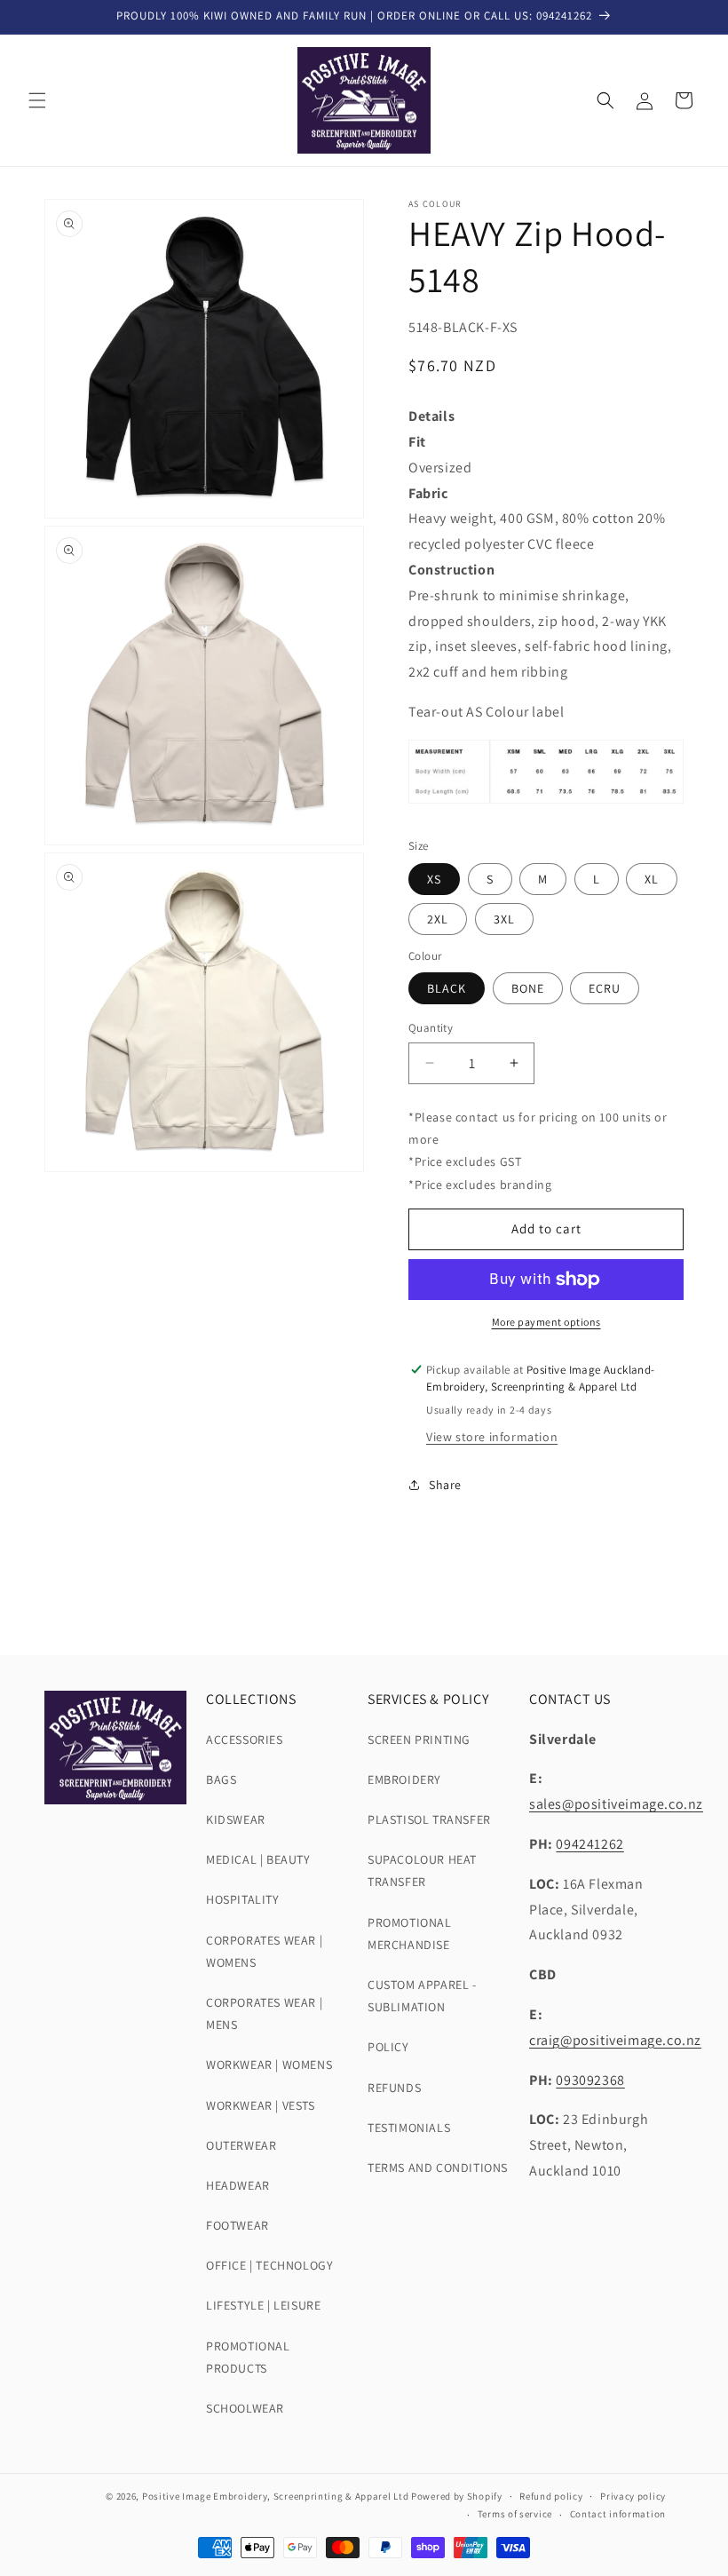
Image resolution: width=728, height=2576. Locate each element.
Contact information (618, 2514)
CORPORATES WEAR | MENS (264, 2013)
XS (434, 879)
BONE (528, 988)
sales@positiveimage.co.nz (616, 1804)
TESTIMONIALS (409, 2128)
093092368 (590, 2080)
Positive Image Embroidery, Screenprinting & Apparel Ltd (276, 2496)
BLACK (447, 988)
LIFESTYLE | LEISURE (263, 2305)
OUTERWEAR (241, 2145)
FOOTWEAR (237, 2225)
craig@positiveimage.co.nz (615, 2040)
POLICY (388, 2047)
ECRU (605, 988)
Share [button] (445, 1485)
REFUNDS (394, 2088)
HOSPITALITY (243, 1899)
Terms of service (515, 2514)
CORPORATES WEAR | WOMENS (264, 1951)
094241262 (590, 1844)
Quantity (431, 1028)
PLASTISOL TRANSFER (429, 1819)
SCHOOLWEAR (245, 2408)
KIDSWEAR (236, 1819)
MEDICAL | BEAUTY (258, 1859)
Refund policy (551, 2496)
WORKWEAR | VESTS (261, 2105)
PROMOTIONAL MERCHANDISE (410, 1934)
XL (652, 879)
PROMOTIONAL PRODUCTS (248, 2357)
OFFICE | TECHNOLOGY (269, 2265)
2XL (438, 919)
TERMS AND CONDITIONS (438, 2168)
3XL (504, 919)
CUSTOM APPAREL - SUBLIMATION (422, 1996)
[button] (37, 100)
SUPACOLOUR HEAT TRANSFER (422, 1871)
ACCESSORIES (245, 1740)
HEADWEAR (238, 2185)
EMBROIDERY (404, 1779)
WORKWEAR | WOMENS (269, 2065)
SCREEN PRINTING (419, 1740)
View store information (492, 1437)
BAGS (221, 1779)
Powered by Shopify (457, 2496)
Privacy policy (633, 2496)
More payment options (546, 1322)
